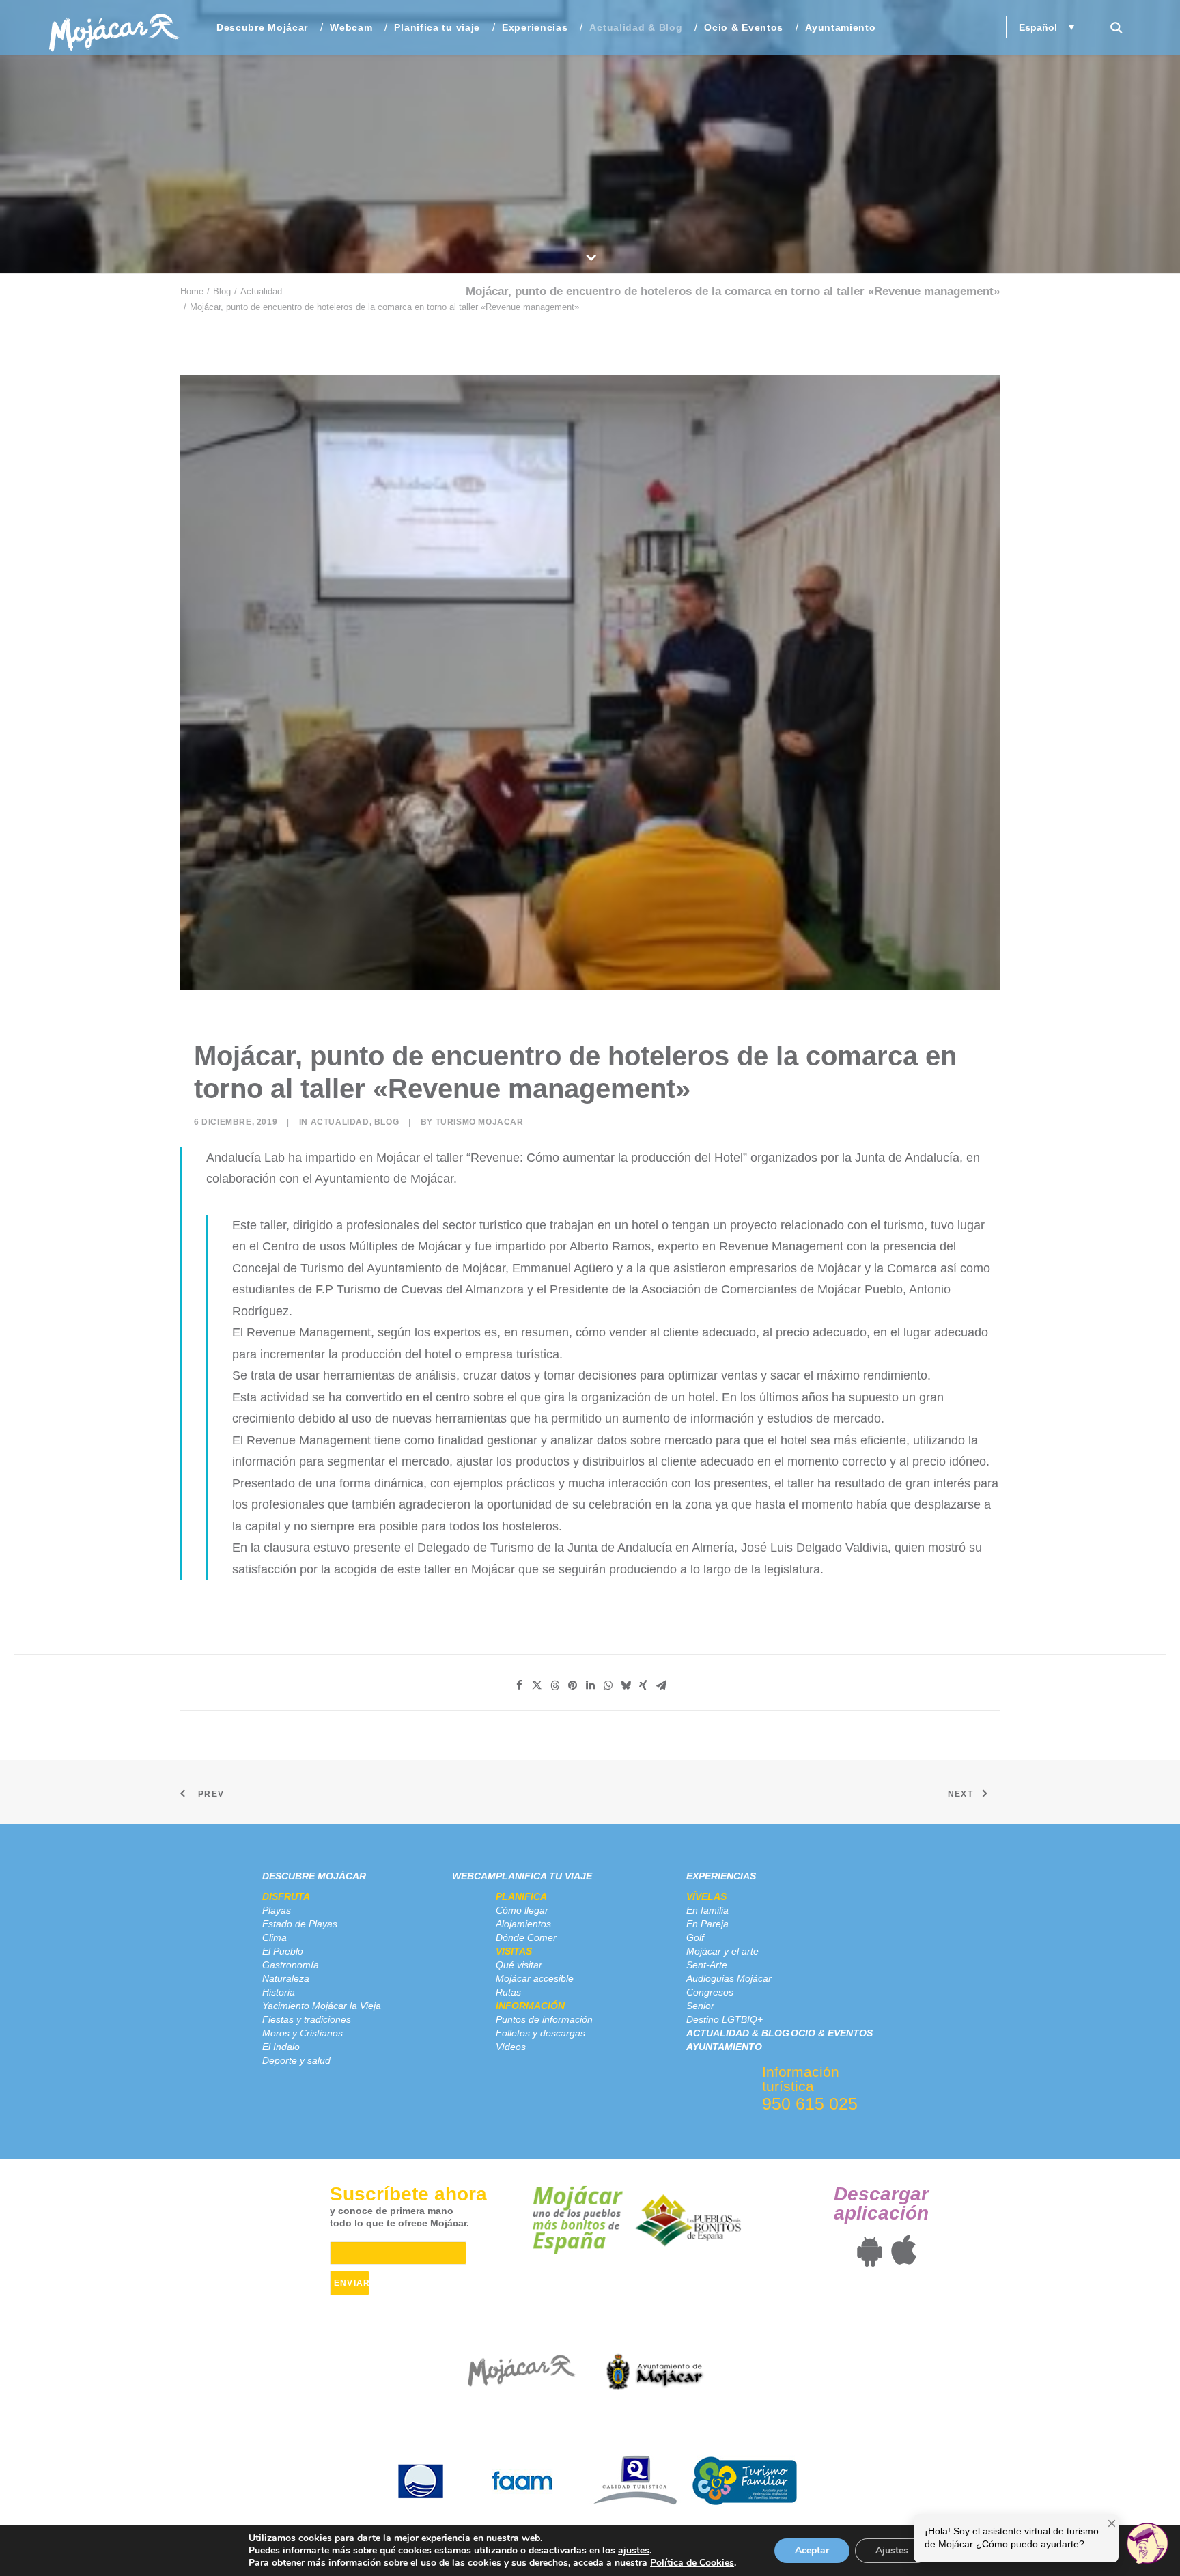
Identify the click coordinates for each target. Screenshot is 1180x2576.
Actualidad (261, 291)
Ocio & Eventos (744, 27)
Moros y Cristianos (303, 2033)
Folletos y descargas (540, 2033)
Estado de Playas (300, 1924)
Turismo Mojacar (480, 1122)
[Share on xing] (643, 1685)
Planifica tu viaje (544, 1876)
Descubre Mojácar (314, 1876)
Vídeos (511, 2047)
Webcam (351, 27)
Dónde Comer (526, 1937)
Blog (222, 291)
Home (192, 291)
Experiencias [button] (535, 27)
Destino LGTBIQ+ (725, 2019)
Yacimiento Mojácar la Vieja (322, 2006)
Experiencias (721, 1876)
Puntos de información (544, 2019)
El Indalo (281, 2047)
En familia (707, 1910)
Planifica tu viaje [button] (437, 27)
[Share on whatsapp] (608, 1685)
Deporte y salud (296, 2060)
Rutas (508, 1992)
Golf (695, 1937)
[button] (1123, 27)
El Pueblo (283, 1951)
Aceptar (812, 2550)
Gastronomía (291, 1965)
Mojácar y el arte (722, 1951)
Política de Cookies (692, 2563)
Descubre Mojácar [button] (262, 27)
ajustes (634, 2551)
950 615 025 (810, 2103)
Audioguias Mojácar (729, 1978)
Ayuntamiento (840, 27)
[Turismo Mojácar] (114, 27)
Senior (700, 2006)
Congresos (710, 1992)
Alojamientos (523, 1924)
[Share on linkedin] (590, 1685)
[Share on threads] (554, 1685)
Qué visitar (519, 1965)
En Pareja (707, 1924)
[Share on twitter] (537, 1685)
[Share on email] (661, 1685)
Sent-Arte (707, 1965)
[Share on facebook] (519, 1685)
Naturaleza (286, 1978)
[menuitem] (262, 27)
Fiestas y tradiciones (307, 2019)
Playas (277, 1910)
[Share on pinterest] (572, 1685)
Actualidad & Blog (636, 27)
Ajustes (892, 2550)
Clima (275, 1937)
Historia (279, 1992)
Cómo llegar (522, 1910)
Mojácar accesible (535, 1978)
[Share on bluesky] (626, 1685)
